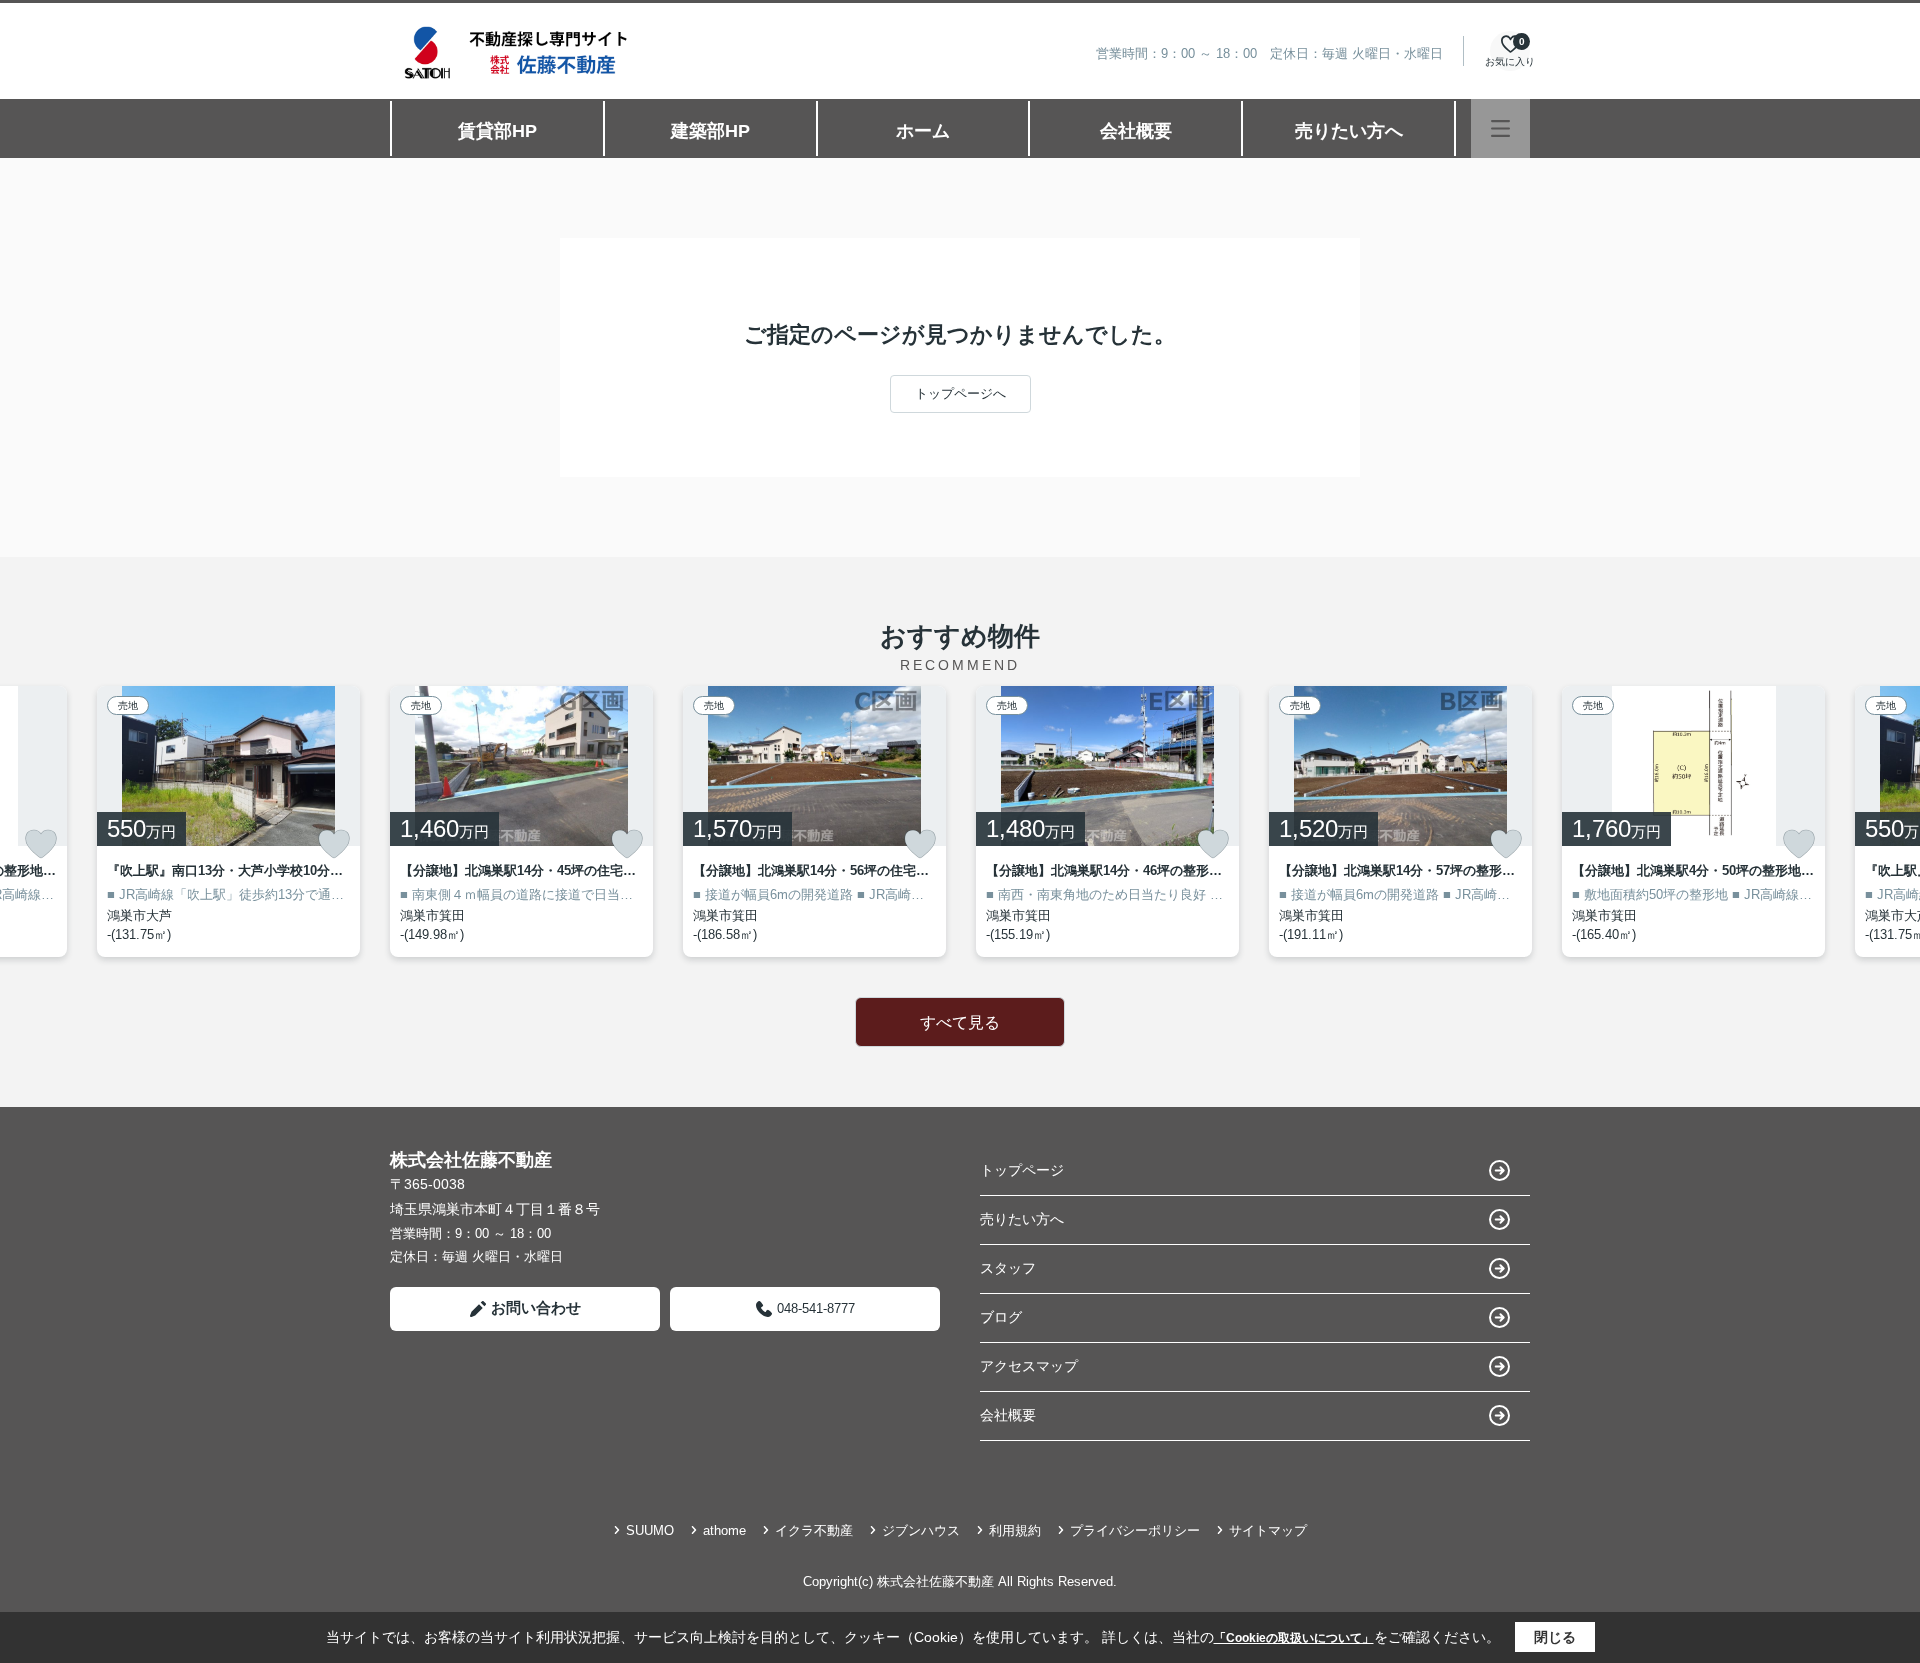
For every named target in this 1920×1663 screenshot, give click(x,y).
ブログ (1001, 1317)
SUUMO (650, 1530)
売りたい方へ (1349, 131)
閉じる (1555, 1637)
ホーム (923, 131)
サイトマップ (1268, 1530)
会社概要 (1136, 131)
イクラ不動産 (814, 1530)
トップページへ (960, 393)
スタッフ (1008, 1268)
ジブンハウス (921, 1530)
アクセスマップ (1029, 1366)
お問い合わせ (536, 1307)
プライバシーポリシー (1135, 1530)
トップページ (1022, 1170)
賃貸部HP (497, 131)
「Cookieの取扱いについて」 (1294, 1638)
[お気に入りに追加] (41, 844)
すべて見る (960, 1022)
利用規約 (1015, 1530)
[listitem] (521, 821)
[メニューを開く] (1500, 128)
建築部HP (710, 131)
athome (724, 1530)
